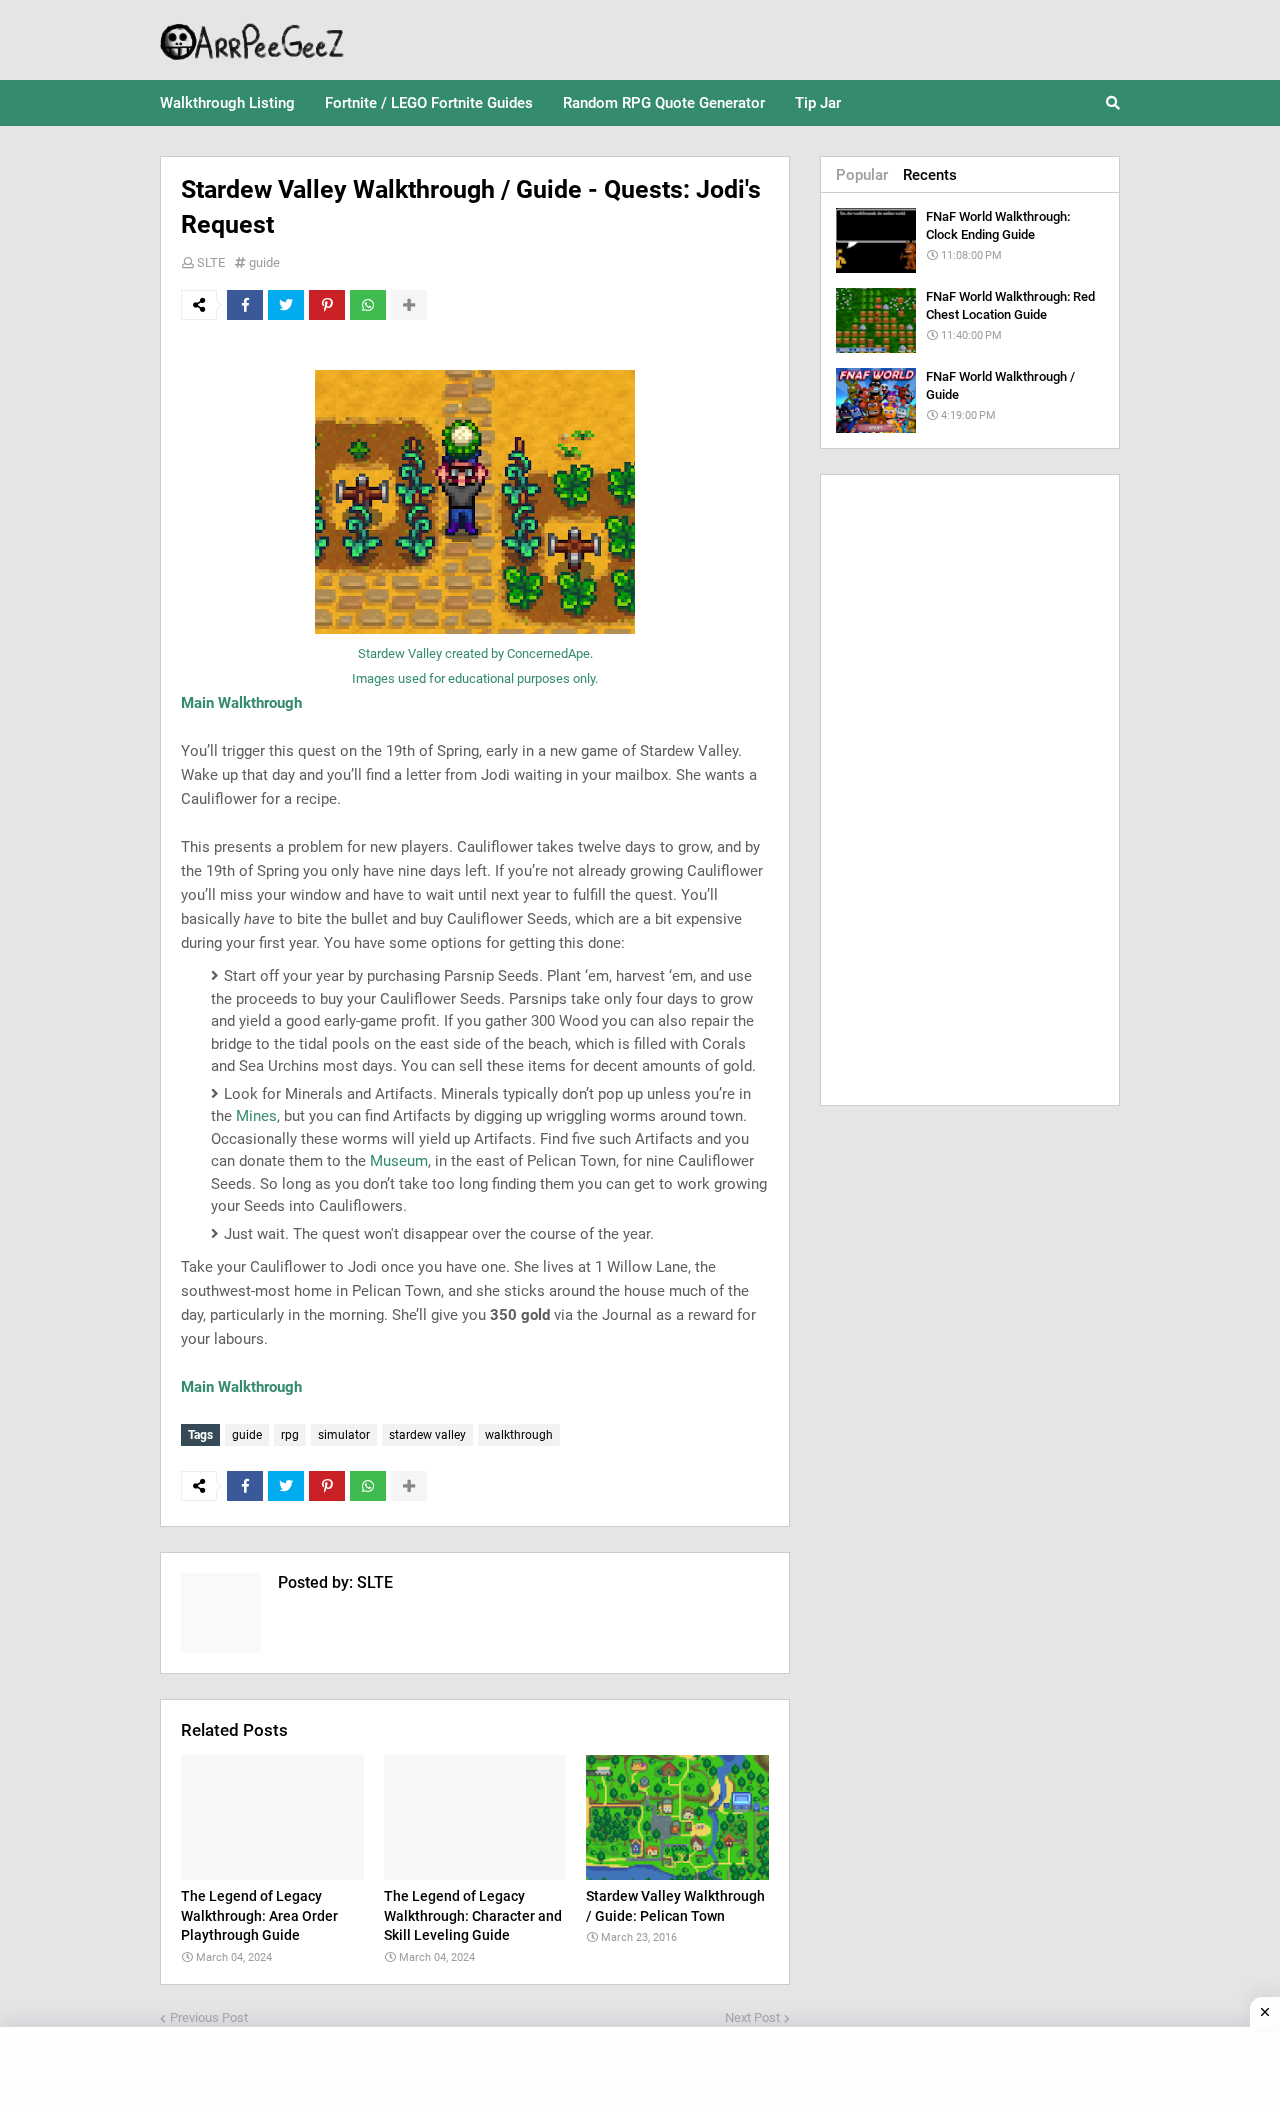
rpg (290, 1435)
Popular (862, 175)
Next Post (752, 2017)
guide (264, 262)
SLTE (211, 262)
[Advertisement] (970, 790)
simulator (344, 1435)
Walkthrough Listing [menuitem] (227, 103)
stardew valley (427, 1435)
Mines (256, 1116)
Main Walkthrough (241, 703)
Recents (930, 175)
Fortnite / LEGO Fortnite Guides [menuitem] (429, 103)
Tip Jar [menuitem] (818, 103)
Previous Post (209, 2017)
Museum (399, 1161)
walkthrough (519, 1435)
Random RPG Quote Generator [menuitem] (664, 103)
